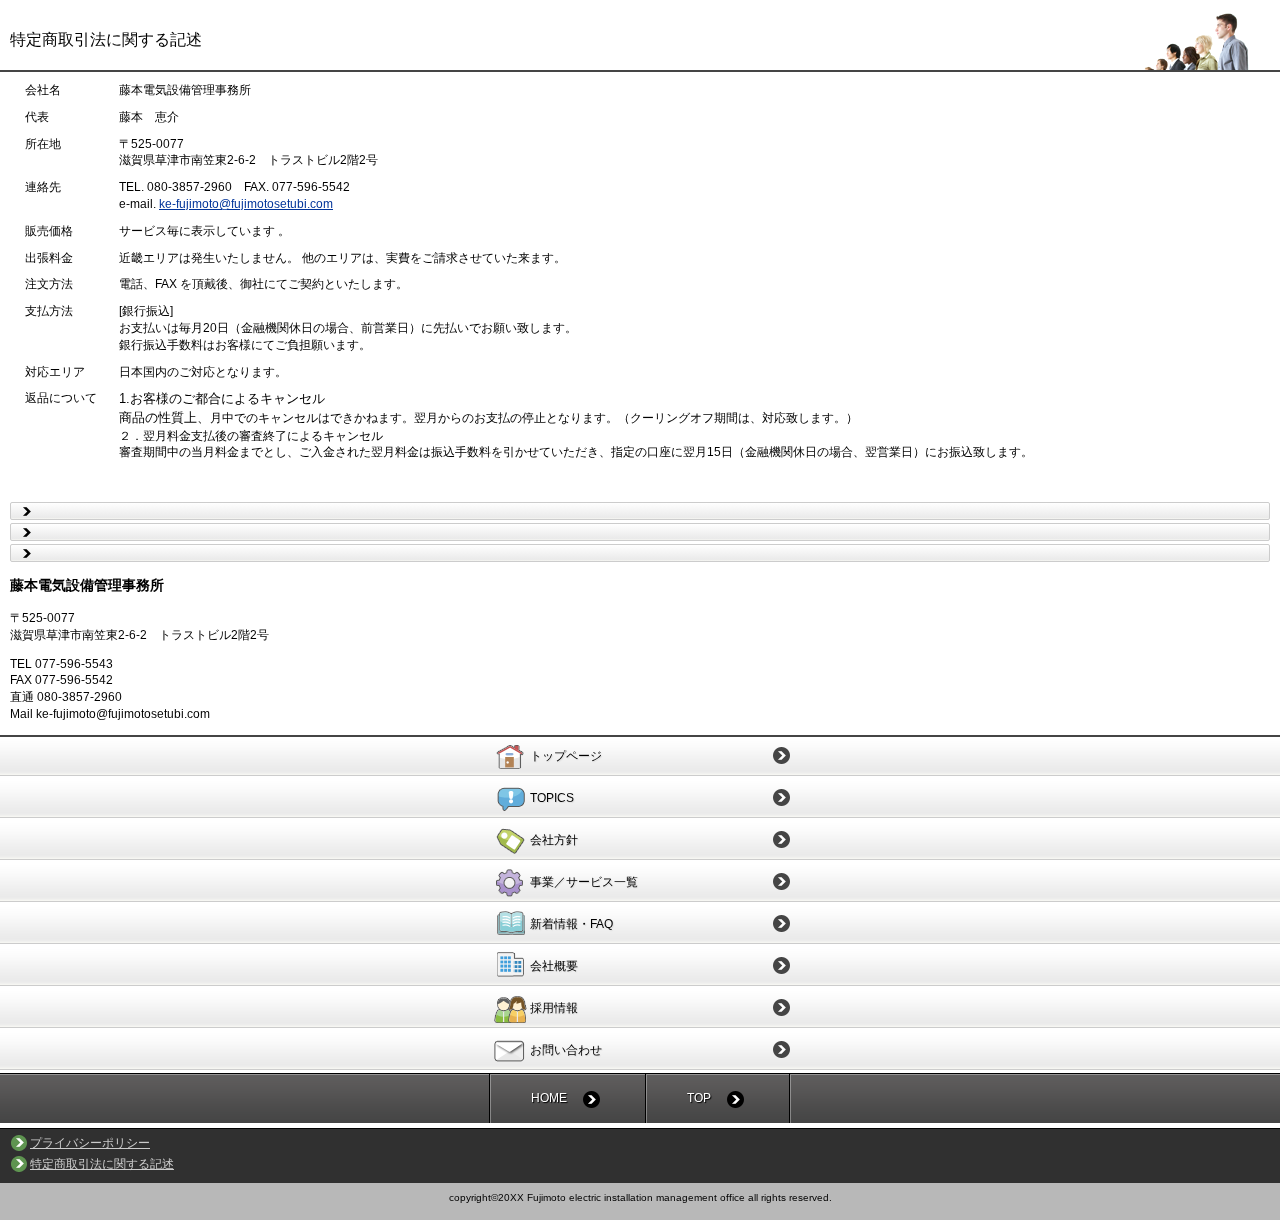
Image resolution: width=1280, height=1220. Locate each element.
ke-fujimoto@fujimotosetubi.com (246, 204)
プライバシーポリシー (90, 1143)
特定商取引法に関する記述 (102, 1164)
